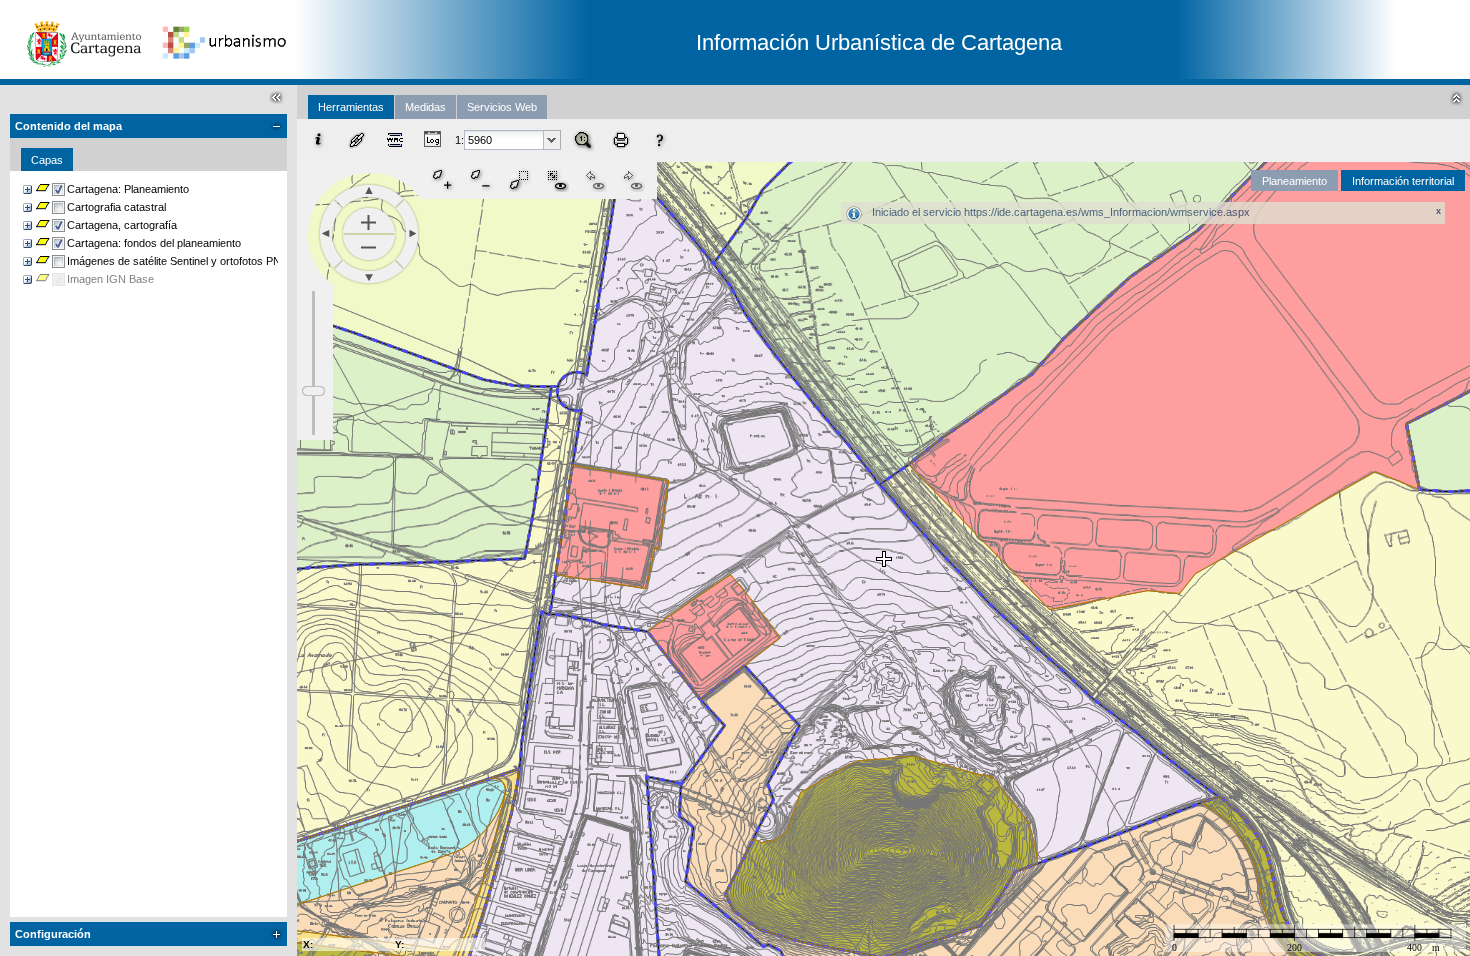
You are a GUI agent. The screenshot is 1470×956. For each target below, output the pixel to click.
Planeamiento (1294, 181)
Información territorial (1403, 181)
